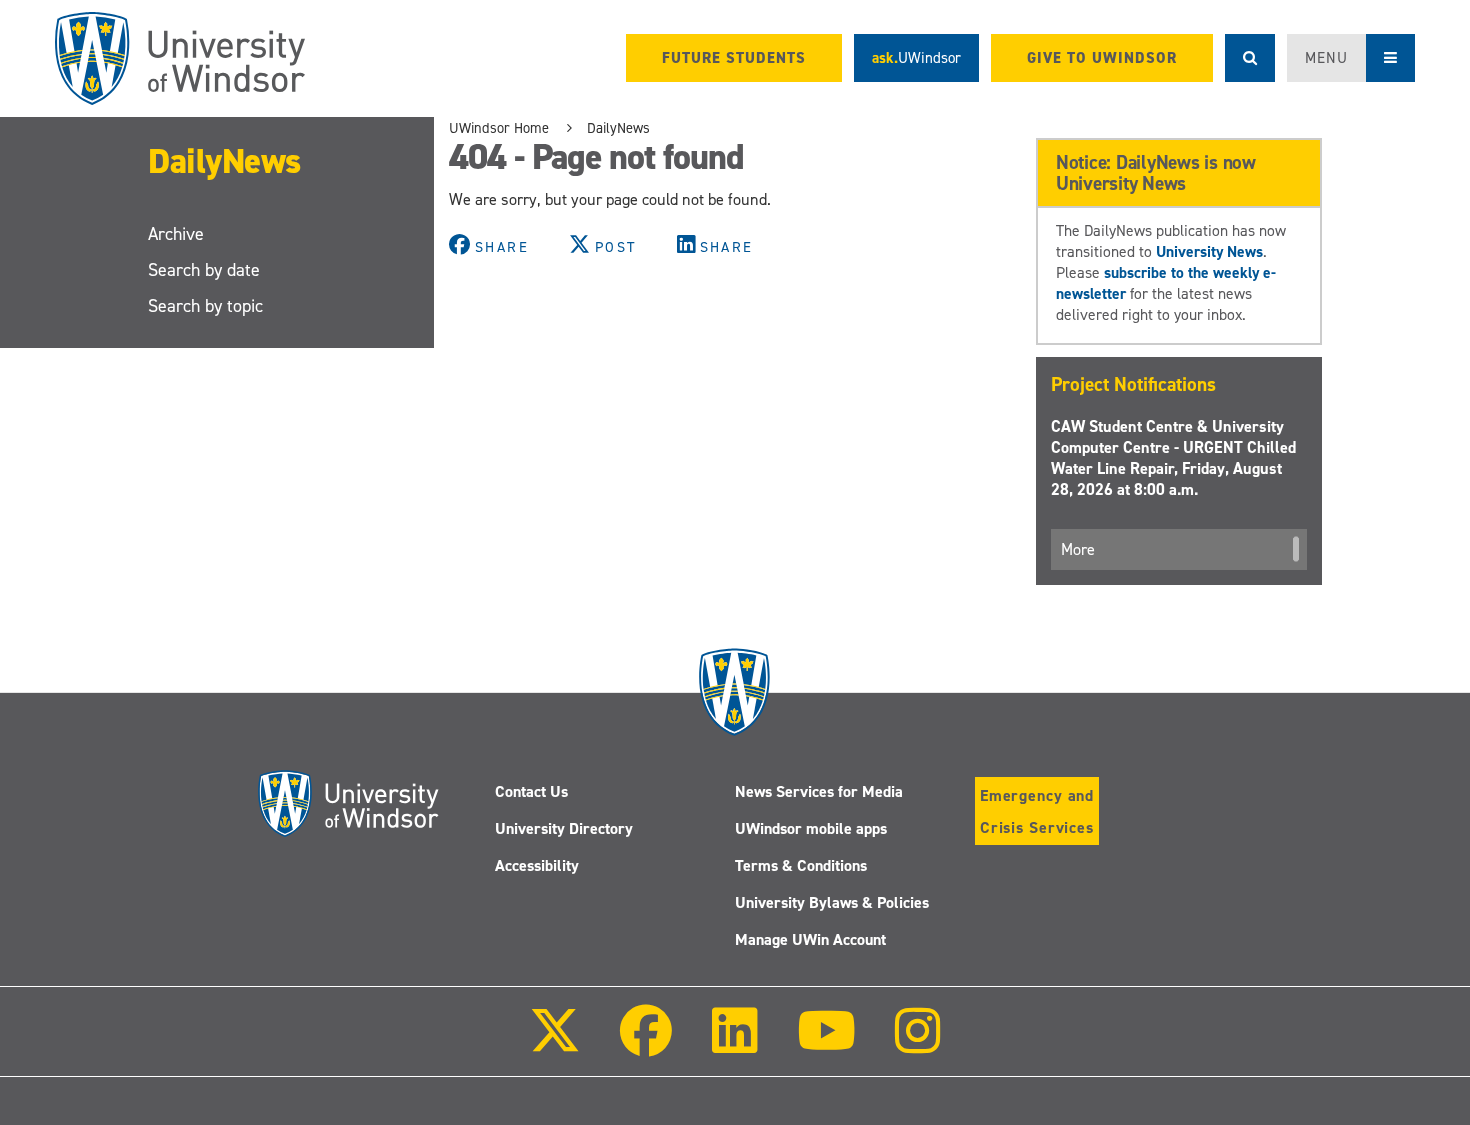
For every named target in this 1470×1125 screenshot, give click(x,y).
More (1078, 549)
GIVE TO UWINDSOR (1102, 58)
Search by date (204, 270)
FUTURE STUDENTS (734, 58)
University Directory (564, 828)
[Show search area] (1250, 58)
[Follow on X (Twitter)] (555, 1044)
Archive (176, 234)
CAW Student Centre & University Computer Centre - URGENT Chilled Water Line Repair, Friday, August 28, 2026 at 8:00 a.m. (1173, 458)
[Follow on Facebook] (646, 1044)
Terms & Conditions (801, 865)
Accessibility (537, 865)
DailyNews (224, 160)
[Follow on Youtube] (826, 1044)
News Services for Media (819, 791)
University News (1209, 251)
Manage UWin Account (810, 939)
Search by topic (205, 306)
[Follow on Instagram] (918, 1044)
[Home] (180, 58)
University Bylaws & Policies (832, 902)
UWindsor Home (499, 128)
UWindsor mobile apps (811, 828)
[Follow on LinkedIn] (734, 1044)
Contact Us (531, 791)
